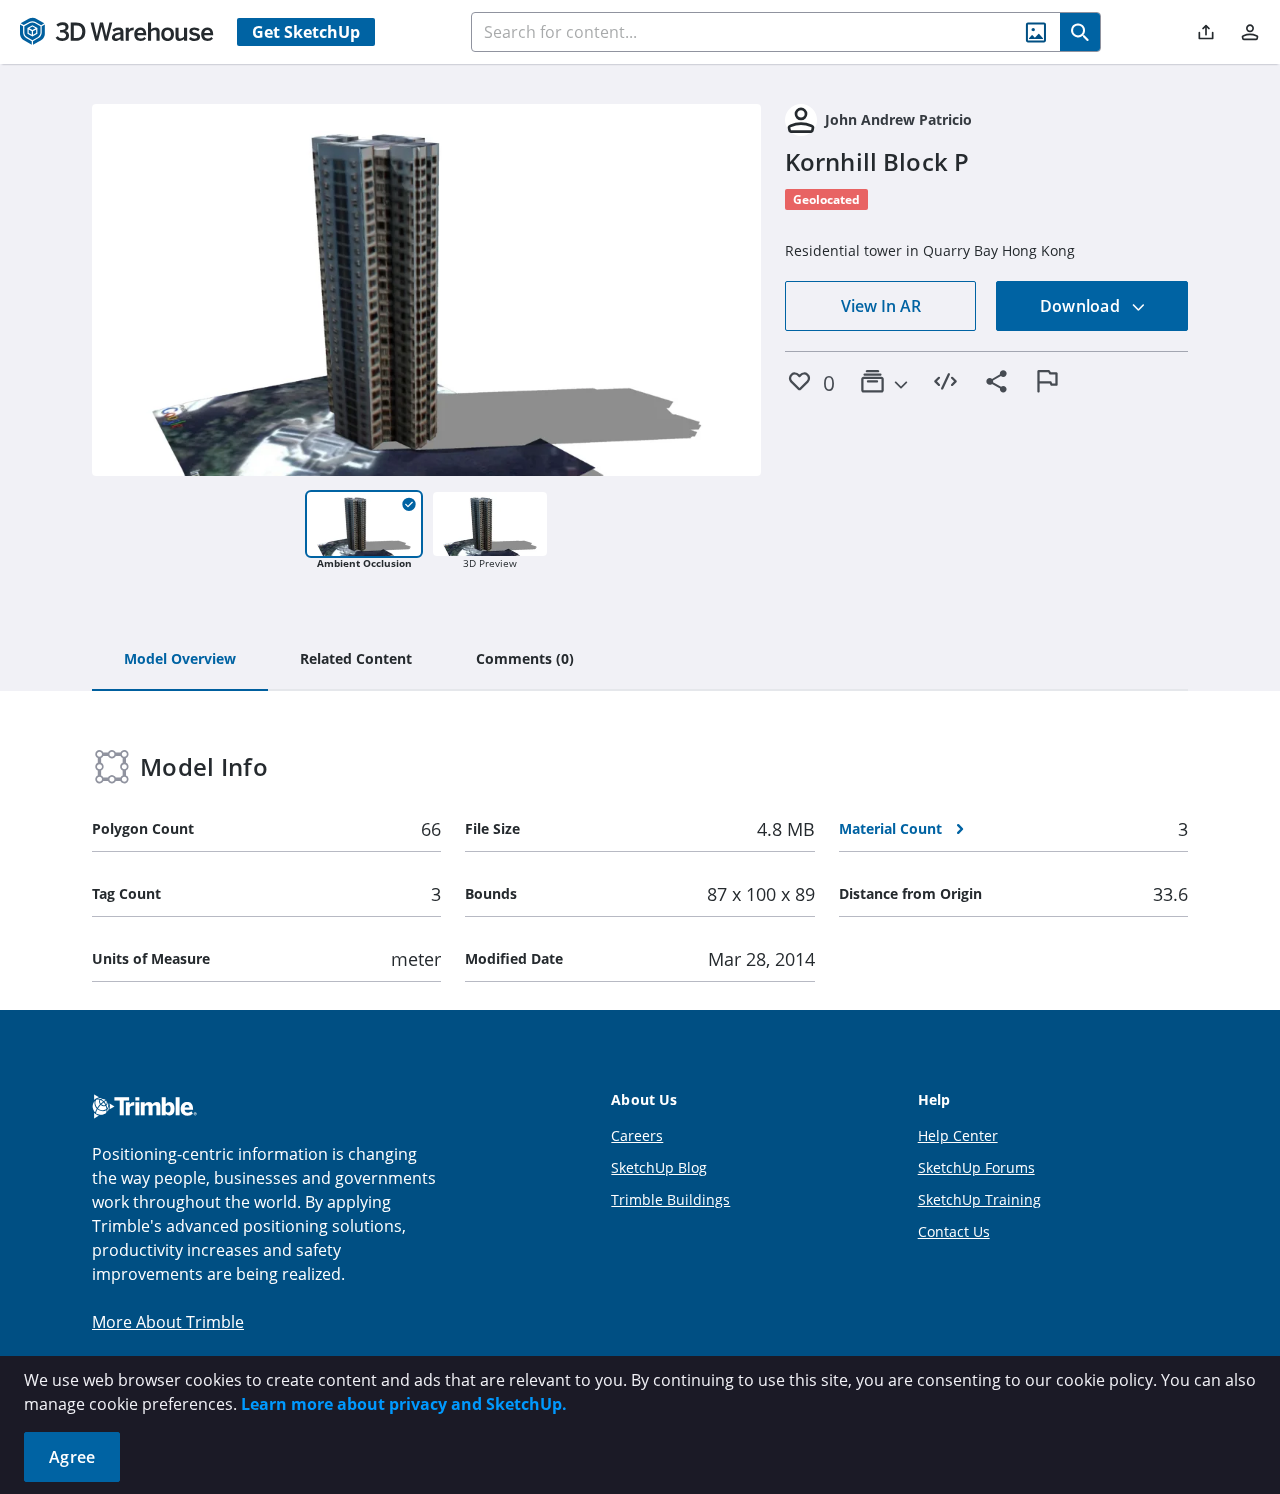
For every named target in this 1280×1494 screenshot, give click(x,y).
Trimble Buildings (670, 1199)
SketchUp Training (979, 1199)
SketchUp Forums (976, 1167)
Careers (637, 1135)
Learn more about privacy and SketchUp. (404, 1404)
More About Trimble (168, 1322)
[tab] (180, 660)
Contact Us (954, 1231)
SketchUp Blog (659, 1167)
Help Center (958, 1135)
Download (1082, 306)
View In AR (881, 306)
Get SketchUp (306, 32)
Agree (72, 1457)
